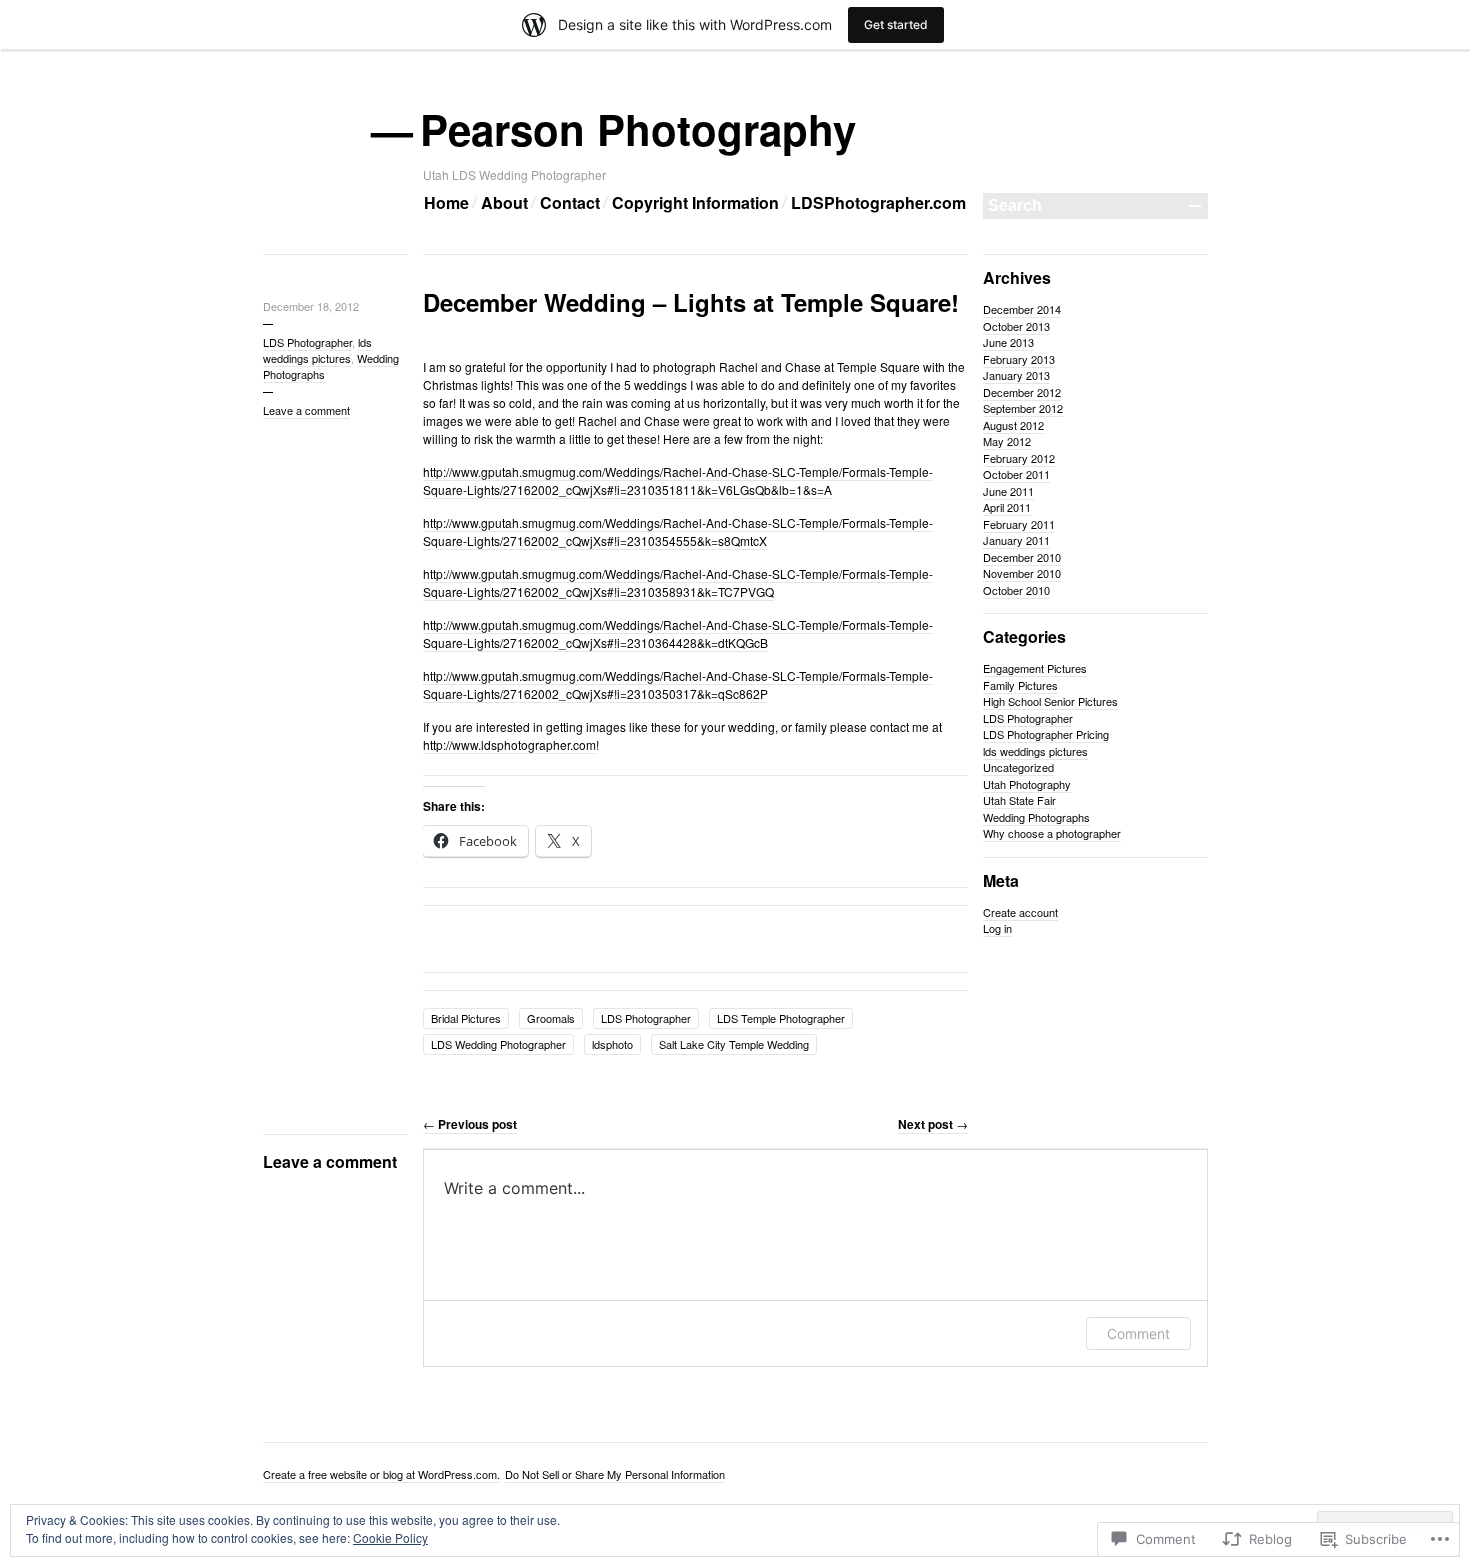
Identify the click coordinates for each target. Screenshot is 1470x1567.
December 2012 (1022, 392)
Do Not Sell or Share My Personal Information (615, 1474)
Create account (1020, 912)
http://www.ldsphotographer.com (509, 744)
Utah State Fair (1019, 800)
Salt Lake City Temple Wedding (734, 1044)
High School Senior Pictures (1050, 701)
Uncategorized (1018, 767)
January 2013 (1016, 375)
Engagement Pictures (1035, 668)
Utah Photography (1027, 784)
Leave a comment (306, 410)
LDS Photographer (307, 342)
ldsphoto (612, 1044)
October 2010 (1016, 590)
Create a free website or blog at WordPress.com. (381, 1474)
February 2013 (1019, 359)
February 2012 (1019, 458)
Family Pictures (1020, 685)
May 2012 (1007, 441)
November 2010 (1022, 573)
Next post (933, 1124)
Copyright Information (695, 202)
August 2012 (1013, 425)
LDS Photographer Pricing (1046, 734)
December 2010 (1022, 557)
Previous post (470, 1124)
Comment (1138, 1333)
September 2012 (1023, 408)
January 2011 (1016, 540)
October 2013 (1016, 326)
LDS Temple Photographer (781, 1018)
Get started (896, 24)
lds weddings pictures (317, 350)
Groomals (551, 1018)
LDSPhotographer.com (878, 202)
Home (446, 202)
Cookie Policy (390, 1537)
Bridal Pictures (466, 1018)
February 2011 (1019, 524)
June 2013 (1008, 342)
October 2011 (1016, 474)
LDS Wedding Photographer (498, 1044)
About (504, 202)
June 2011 (1008, 491)
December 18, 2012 (311, 306)
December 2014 (1022, 309)
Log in (997, 928)
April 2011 (1007, 507)
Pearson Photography (639, 129)
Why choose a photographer (1052, 833)
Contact (570, 202)
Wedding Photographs (1036, 817)
